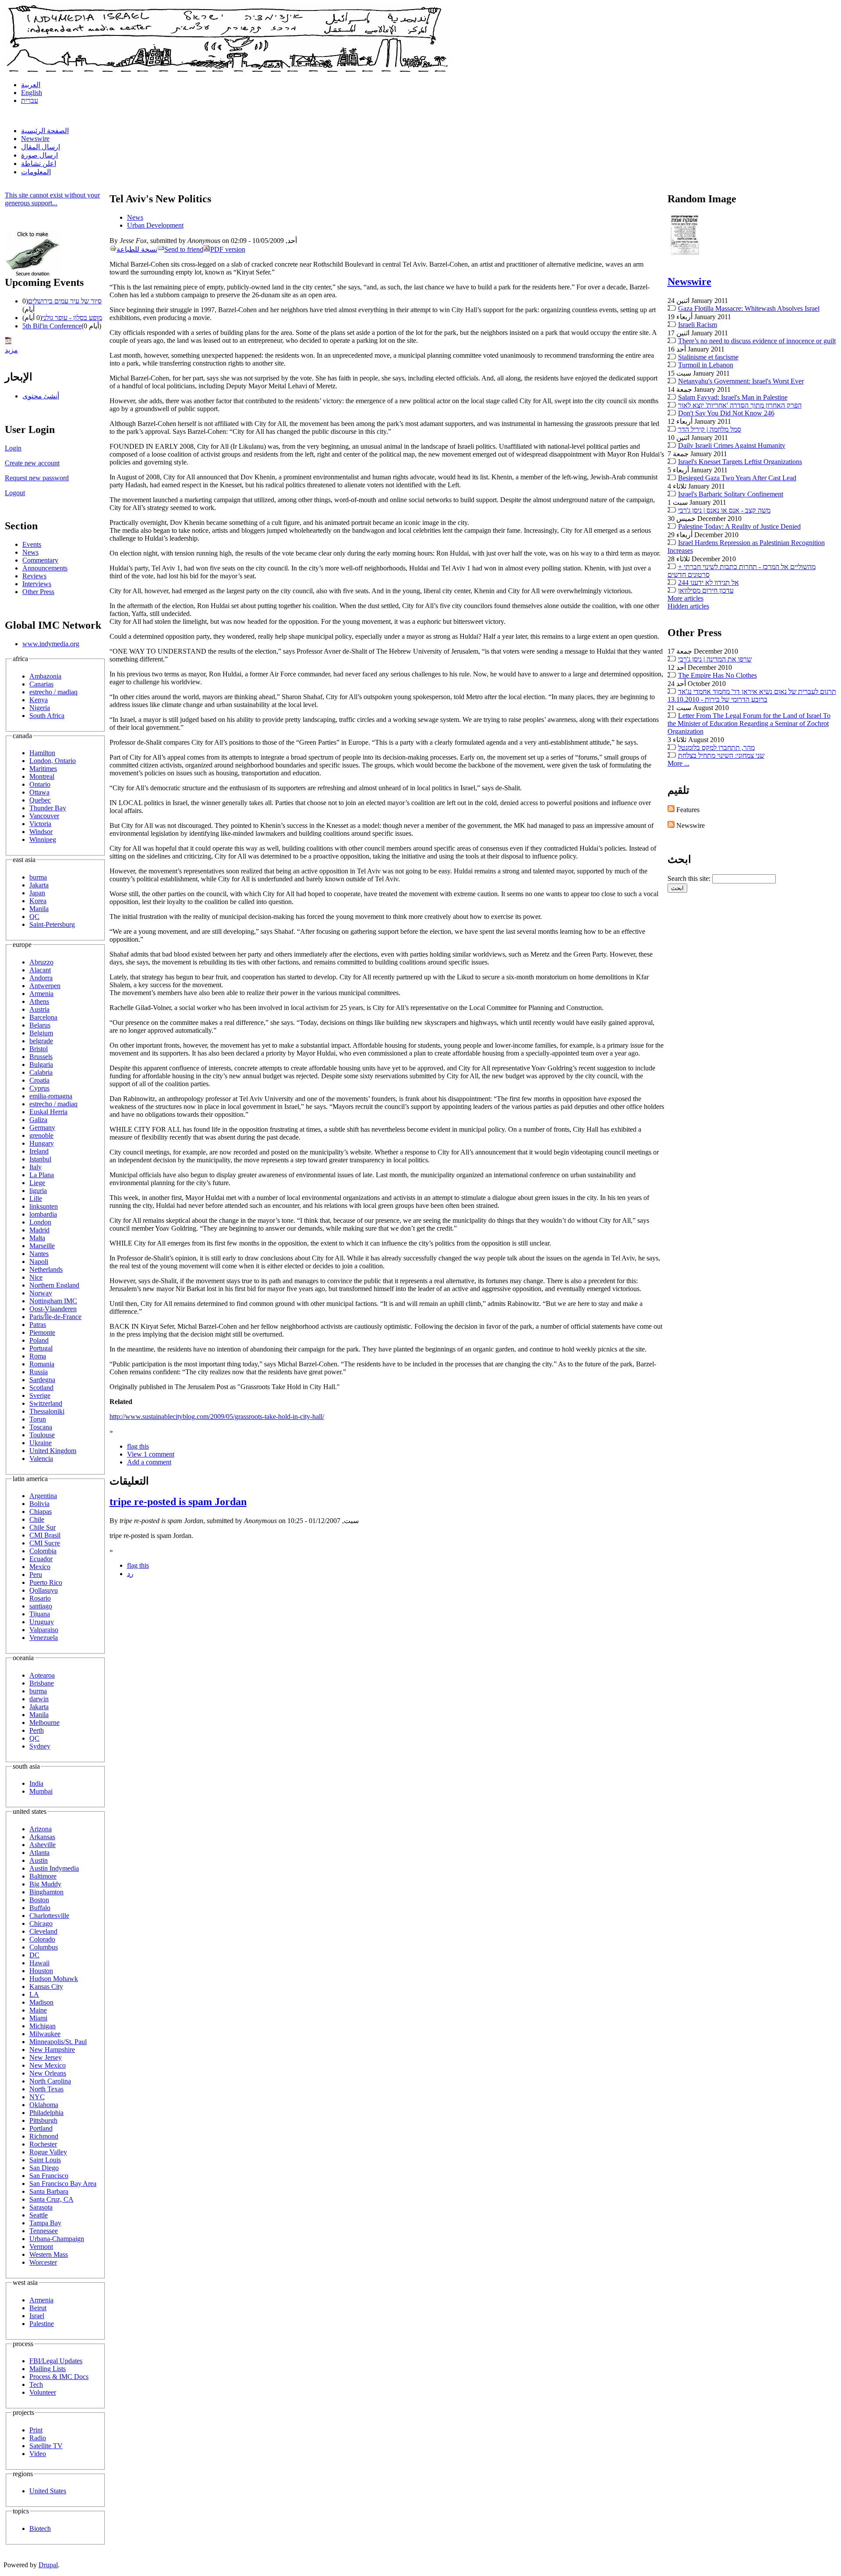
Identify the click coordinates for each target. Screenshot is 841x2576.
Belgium (41, 1033)
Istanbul (40, 1159)
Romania (42, 1364)
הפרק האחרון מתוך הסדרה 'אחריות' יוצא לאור (740, 405)
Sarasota (41, 2207)
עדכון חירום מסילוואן (706, 590)
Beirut (38, 2308)
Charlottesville (49, 1916)
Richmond (44, 2136)
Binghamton (46, 1892)
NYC (37, 2097)
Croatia (39, 1080)
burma (38, 877)
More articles (686, 598)
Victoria (40, 824)
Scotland (41, 1388)
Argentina (43, 1496)
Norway (41, 1293)
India (36, 1783)
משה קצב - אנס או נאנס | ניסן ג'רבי (724, 510)
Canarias (41, 684)
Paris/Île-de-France (55, 1317)
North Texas (46, 2089)
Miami (38, 2018)
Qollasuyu (44, 1590)
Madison (41, 2002)
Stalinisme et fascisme (708, 357)
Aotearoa (42, 1675)
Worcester (43, 2262)
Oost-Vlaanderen (53, 1309)
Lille (36, 1198)
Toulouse (42, 1435)
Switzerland (46, 1403)
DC (34, 1955)
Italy (35, 1167)
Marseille (42, 1246)
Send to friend (184, 249)
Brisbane (42, 1683)
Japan (37, 893)
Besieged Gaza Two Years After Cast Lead (737, 478)
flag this (138, 1446)
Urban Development (155, 225)
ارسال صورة (39, 155)
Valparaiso (44, 1630)
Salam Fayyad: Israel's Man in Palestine (733, 397)
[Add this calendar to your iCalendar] (8, 342)
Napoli (39, 1262)
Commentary (40, 560)
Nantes (39, 1254)
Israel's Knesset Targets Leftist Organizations (740, 462)
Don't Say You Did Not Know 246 (726, 413)
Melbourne (44, 1723)
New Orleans (48, 2073)
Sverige (40, 1395)
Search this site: (690, 878)
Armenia (41, 994)
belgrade (41, 1041)
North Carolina (50, 2081)
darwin (39, 1699)
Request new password (37, 478)
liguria (38, 1191)
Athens (39, 1001)
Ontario (40, 784)
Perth (37, 1730)
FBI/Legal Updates (56, 2361)
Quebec (40, 800)
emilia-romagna (51, 1096)
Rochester (43, 2144)
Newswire (35, 139)
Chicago (41, 1923)
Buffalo (40, 1908)
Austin (39, 1860)
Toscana (41, 1427)
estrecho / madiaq (53, 692)
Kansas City (46, 1987)
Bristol (39, 1049)
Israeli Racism (698, 325)
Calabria (41, 1072)
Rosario (40, 1598)
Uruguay (42, 1622)
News (30, 552)
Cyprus (39, 1088)
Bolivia (39, 1504)
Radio (38, 2438)
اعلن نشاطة (39, 164)
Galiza (38, 1120)
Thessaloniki (47, 1411)
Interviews (37, 584)
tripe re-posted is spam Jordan (178, 1502)
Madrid (39, 1230)
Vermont (41, 2247)
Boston (39, 1900)
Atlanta (39, 1853)
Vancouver (44, 816)
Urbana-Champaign (57, 2239)
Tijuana (40, 1614)
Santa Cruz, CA (51, 2199)
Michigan (42, 2026)
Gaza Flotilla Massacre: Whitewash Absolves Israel (749, 308)
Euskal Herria (48, 1112)
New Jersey (46, 2057)
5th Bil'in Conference (52, 326)
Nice (36, 1277)
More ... (678, 763)
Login (13, 448)
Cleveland (43, 1931)
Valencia (41, 1459)
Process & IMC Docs (59, 2377)
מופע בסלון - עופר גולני (72, 318)
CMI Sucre (45, 1543)
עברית (30, 100)
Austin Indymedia (54, 1868)
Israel (37, 2316)
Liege (37, 1183)
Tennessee (44, 2231)
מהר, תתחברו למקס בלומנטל (716, 748)
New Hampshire (52, 2050)
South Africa (47, 716)
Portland (41, 2128)
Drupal (48, 2565)
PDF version (228, 249)
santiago (41, 1606)
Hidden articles (688, 606)
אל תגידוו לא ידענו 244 (708, 582)
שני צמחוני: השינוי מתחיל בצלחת (721, 755)
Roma (38, 1356)
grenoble (41, 1135)
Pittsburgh (43, 2120)
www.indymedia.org (51, 644)
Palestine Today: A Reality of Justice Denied (739, 526)
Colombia (43, 1551)
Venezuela (44, 1638)
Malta (37, 1238)
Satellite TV (46, 2446)
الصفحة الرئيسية (45, 131)
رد (130, 1574)
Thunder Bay (48, 808)
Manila (39, 909)
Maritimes (43, 769)
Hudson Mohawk (54, 1979)
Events (32, 544)
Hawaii (39, 1963)
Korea (38, 901)
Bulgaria (41, 1065)
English (32, 93)
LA (34, 1994)
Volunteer (43, 2392)
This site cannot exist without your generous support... (52, 199)
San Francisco (49, 2176)
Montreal (42, 776)
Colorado (42, 1939)
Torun (38, 1419)
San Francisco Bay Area (63, 2184)
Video (38, 2454)
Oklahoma (44, 2105)
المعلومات (36, 172)
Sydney (40, 1746)
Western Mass (49, 2254)
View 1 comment (151, 1454)
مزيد (11, 350)
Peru (36, 1575)
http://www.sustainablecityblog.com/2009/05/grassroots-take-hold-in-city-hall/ (217, 1416)
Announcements (45, 568)
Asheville (42, 1845)
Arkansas (42, 1837)
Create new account (32, 463)
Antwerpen (45, 986)
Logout (15, 493)
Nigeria (40, 708)
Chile (37, 1519)
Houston (41, 1971)
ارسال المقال (41, 147)
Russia (39, 1372)
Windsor (41, 832)
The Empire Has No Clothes (717, 675)
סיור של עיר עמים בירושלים (65, 301)
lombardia (43, 1214)
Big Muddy (45, 1884)
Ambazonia (45, 676)
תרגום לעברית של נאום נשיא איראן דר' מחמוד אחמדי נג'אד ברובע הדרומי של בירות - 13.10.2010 (752, 695)
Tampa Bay (45, 2223)
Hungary (42, 1143)
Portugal (41, 1348)
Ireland (39, 1151)
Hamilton (42, 753)
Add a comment (149, 1462)
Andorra (41, 978)
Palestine (42, 2324)
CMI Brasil (45, 1535)
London (40, 1222)
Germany (42, 1128)
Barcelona (43, 1017)
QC (34, 917)
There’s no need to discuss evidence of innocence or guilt (757, 341)
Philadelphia (46, 2113)
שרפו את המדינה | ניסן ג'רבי (715, 659)
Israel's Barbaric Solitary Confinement (731, 494)
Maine (38, 2010)
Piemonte (42, 1332)
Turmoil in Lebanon (706, 365)
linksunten (44, 1206)
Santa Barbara (49, 2191)
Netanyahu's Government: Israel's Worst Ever (741, 381)
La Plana (42, 1175)
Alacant (40, 970)
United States (48, 2491)
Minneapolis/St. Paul (58, 2042)
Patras (38, 1325)
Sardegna (42, 1380)
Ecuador (41, 1559)
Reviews (34, 576)
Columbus (44, 1947)
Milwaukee (45, 2034)
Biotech (40, 2528)
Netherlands (46, 1269)
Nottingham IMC (53, 1301)
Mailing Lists (48, 2369)
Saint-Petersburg (52, 924)
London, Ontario (53, 761)
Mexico (40, 1567)
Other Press (38, 592)
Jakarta (39, 885)
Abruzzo (41, 962)
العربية (31, 85)
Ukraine (41, 1443)
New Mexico (48, 2065)
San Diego (44, 2168)
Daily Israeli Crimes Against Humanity (732, 445)
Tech (36, 2384)
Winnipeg (43, 839)
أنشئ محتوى (41, 396)
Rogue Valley (48, 2152)
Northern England (54, 1285)
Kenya (39, 700)
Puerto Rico (46, 1582)
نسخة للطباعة (137, 249)
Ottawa (39, 792)
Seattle (39, 2215)
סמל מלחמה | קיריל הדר (710, 429)
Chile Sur (42, 1527)
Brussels (41, 1057)
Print (36, 2430)
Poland (39, 1340)
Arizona (41, 1829)
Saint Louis (45, 2160)
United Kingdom (53, 1451)
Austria (39, 1009)
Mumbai (41, 1791)
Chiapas (41, 1511)
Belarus (40, 1025)
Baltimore (43, 1876)
